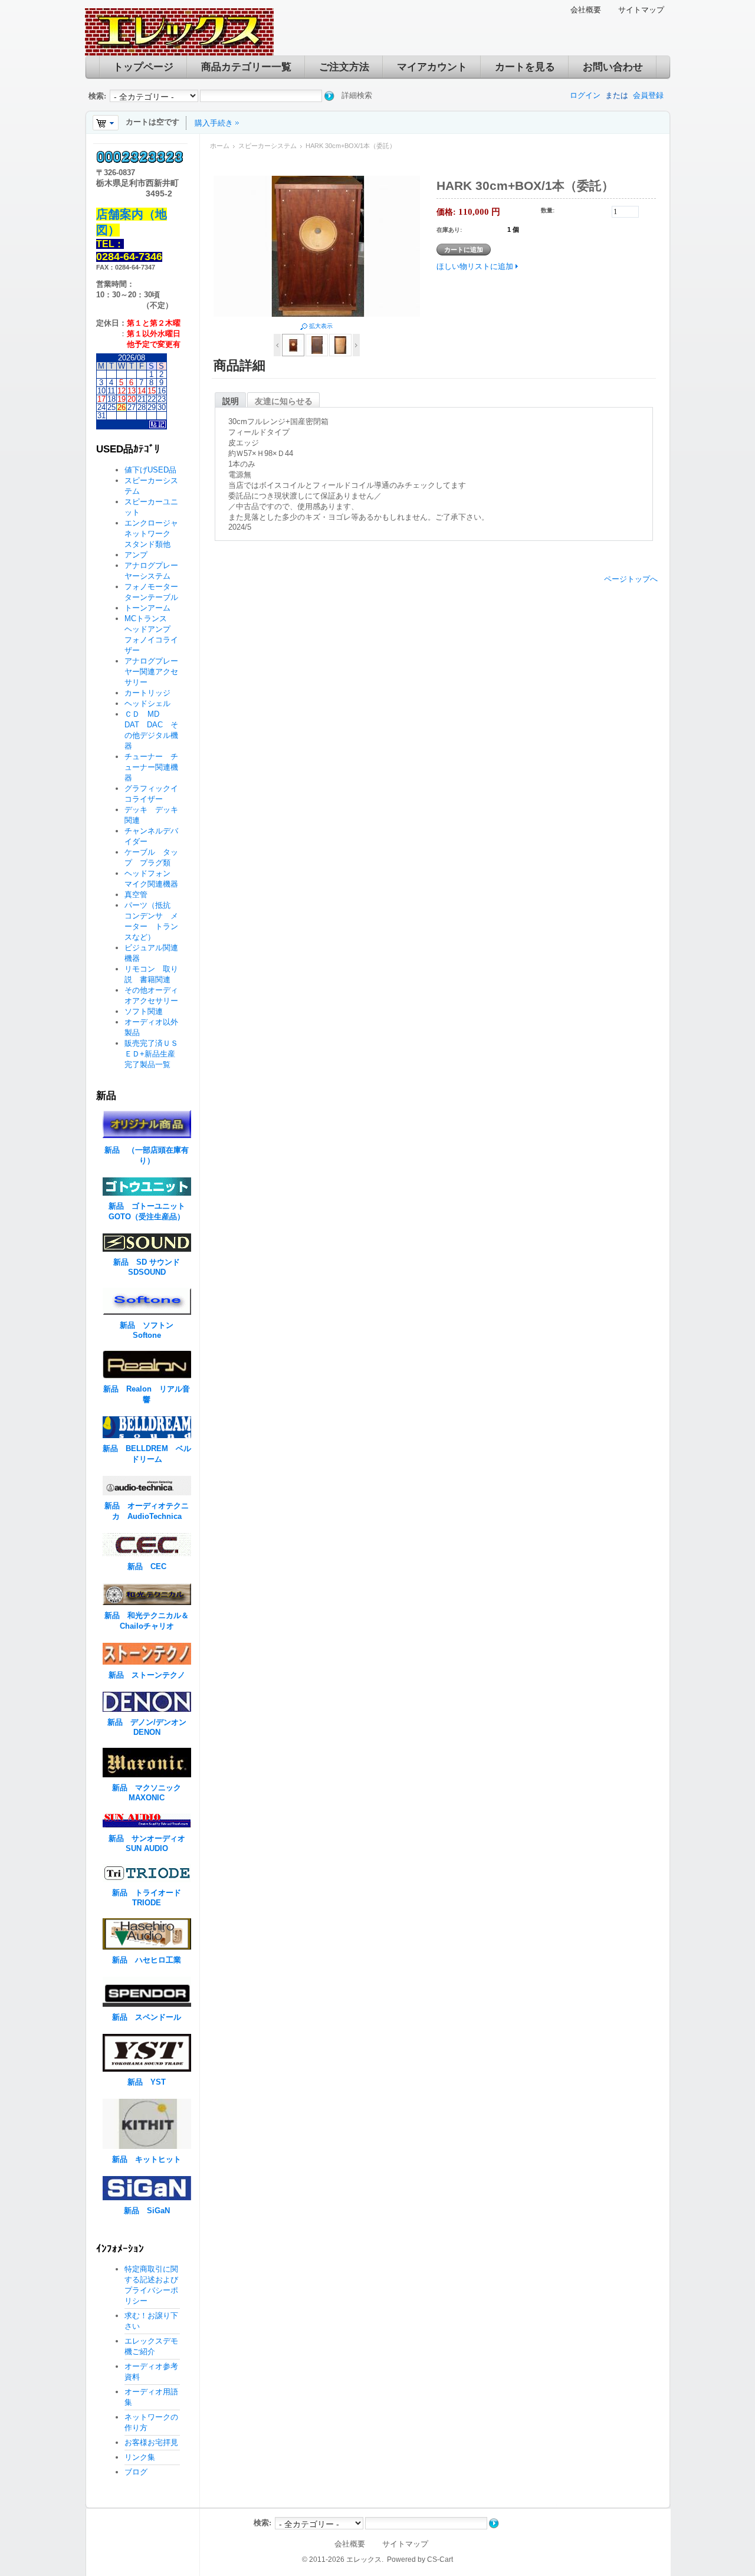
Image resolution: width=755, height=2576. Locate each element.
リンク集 (140, 2457)
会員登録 (648, 95)
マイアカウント (432, 67)
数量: (548, 210)
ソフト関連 (144, 1011)
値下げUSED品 (150, 470)
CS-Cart (440, 2559)
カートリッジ (151, 693)
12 (122, 391)
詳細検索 (357, 95)
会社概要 (586, 10)
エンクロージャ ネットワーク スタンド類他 (155, 534)
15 (152, 391)
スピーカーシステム (267, 146)
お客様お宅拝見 (151, 2442)
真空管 (136, 895)
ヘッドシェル (147, 703)
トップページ (143, 67)
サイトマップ (641, 10)
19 (122, 399)
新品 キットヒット (147, 2159)
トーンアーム (147, 608)
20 (132, 399)
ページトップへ (631, 579)
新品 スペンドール (147, 2017)
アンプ (136, 555)
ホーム (220, 146)
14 (142, 391)
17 (101, 399)
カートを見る (525, 67)
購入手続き (214, 123)
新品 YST (147, 2082)
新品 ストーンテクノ (147, 1675)
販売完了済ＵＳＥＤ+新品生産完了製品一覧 (151, 1054)
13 (132, 391)
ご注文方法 (344, 67)
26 (122, 407)
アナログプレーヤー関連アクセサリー (151, 672)
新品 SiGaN (147, 2211)
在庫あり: (449, 230)
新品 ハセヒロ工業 (147, 1960)
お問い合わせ (613, 67)
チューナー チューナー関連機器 (151, 767)
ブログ (136, 2472)
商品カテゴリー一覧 (246, 67)
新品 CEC (151, 1566)
